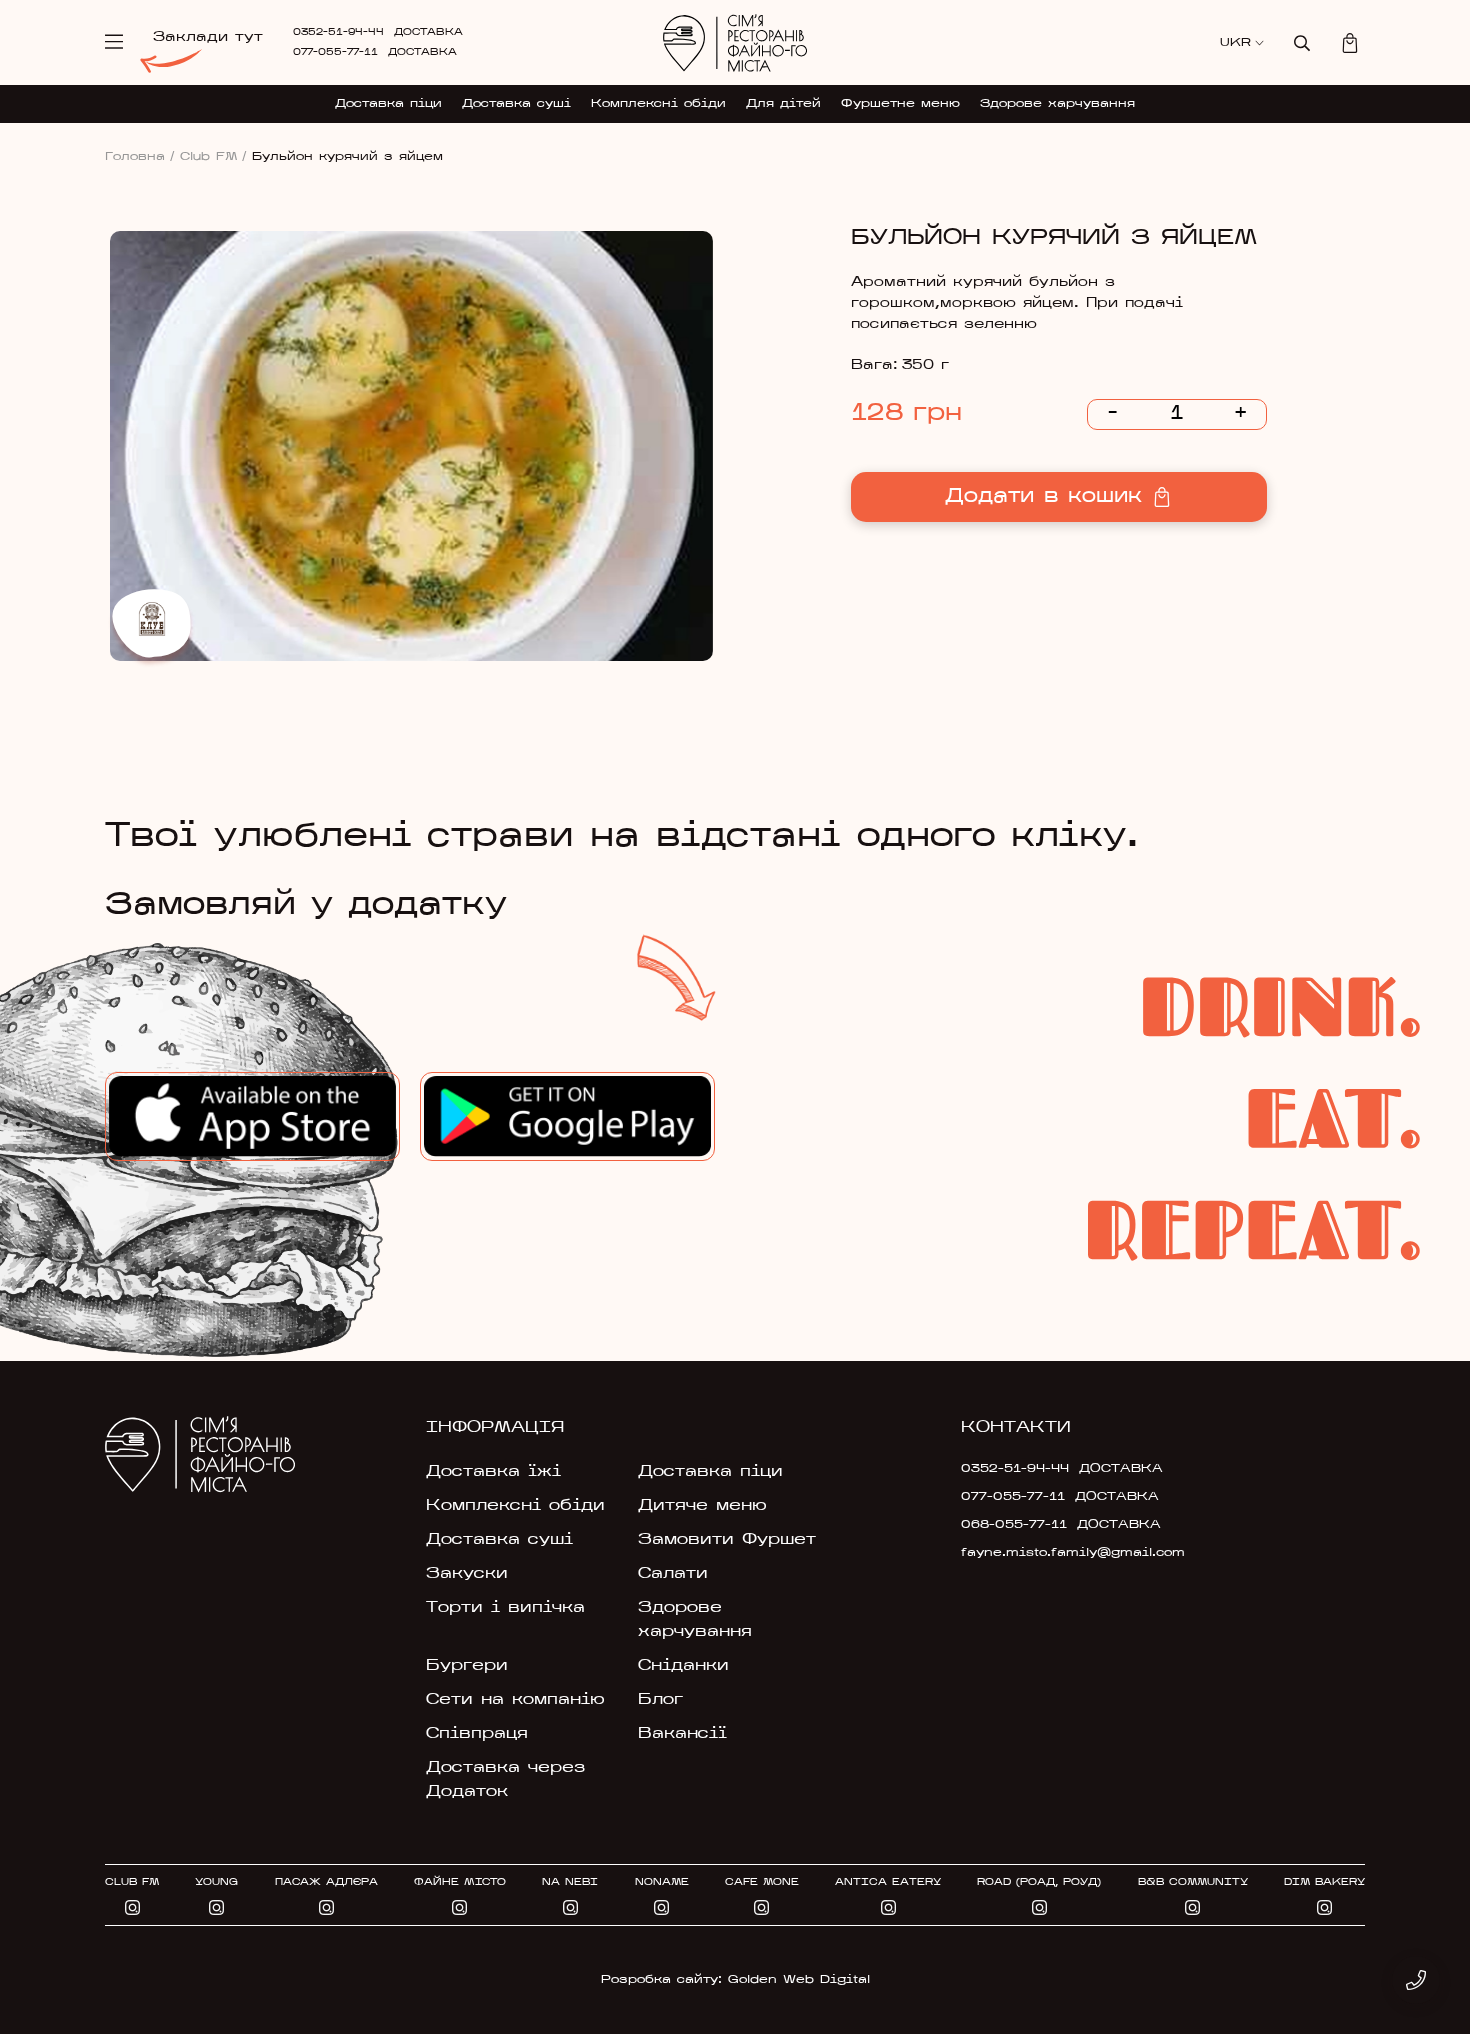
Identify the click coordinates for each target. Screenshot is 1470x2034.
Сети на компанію (515, 1700)
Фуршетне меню (900, 104)
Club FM (213, 157)
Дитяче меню (702, 1506)
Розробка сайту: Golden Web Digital (735, 1980)
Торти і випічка (505, 1608)
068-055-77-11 (1014, 1525)
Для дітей (783, 104)
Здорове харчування (1057, 104)
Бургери (467, 1666)
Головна (140, 157)
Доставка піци (388, 104)
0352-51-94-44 (338, 32)
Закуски (467, 1574)
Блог (660, 1700)
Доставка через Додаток (505, 1780)
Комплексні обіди (658, 104)
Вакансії (682, 1734)
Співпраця (477, 1734)
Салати (673, 1574)
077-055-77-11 (335, 52)
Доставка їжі (493, 1472)
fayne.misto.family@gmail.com (1057, 1553)
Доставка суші (516, 104)
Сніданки (683, 1666)
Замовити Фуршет (727, 1540)
